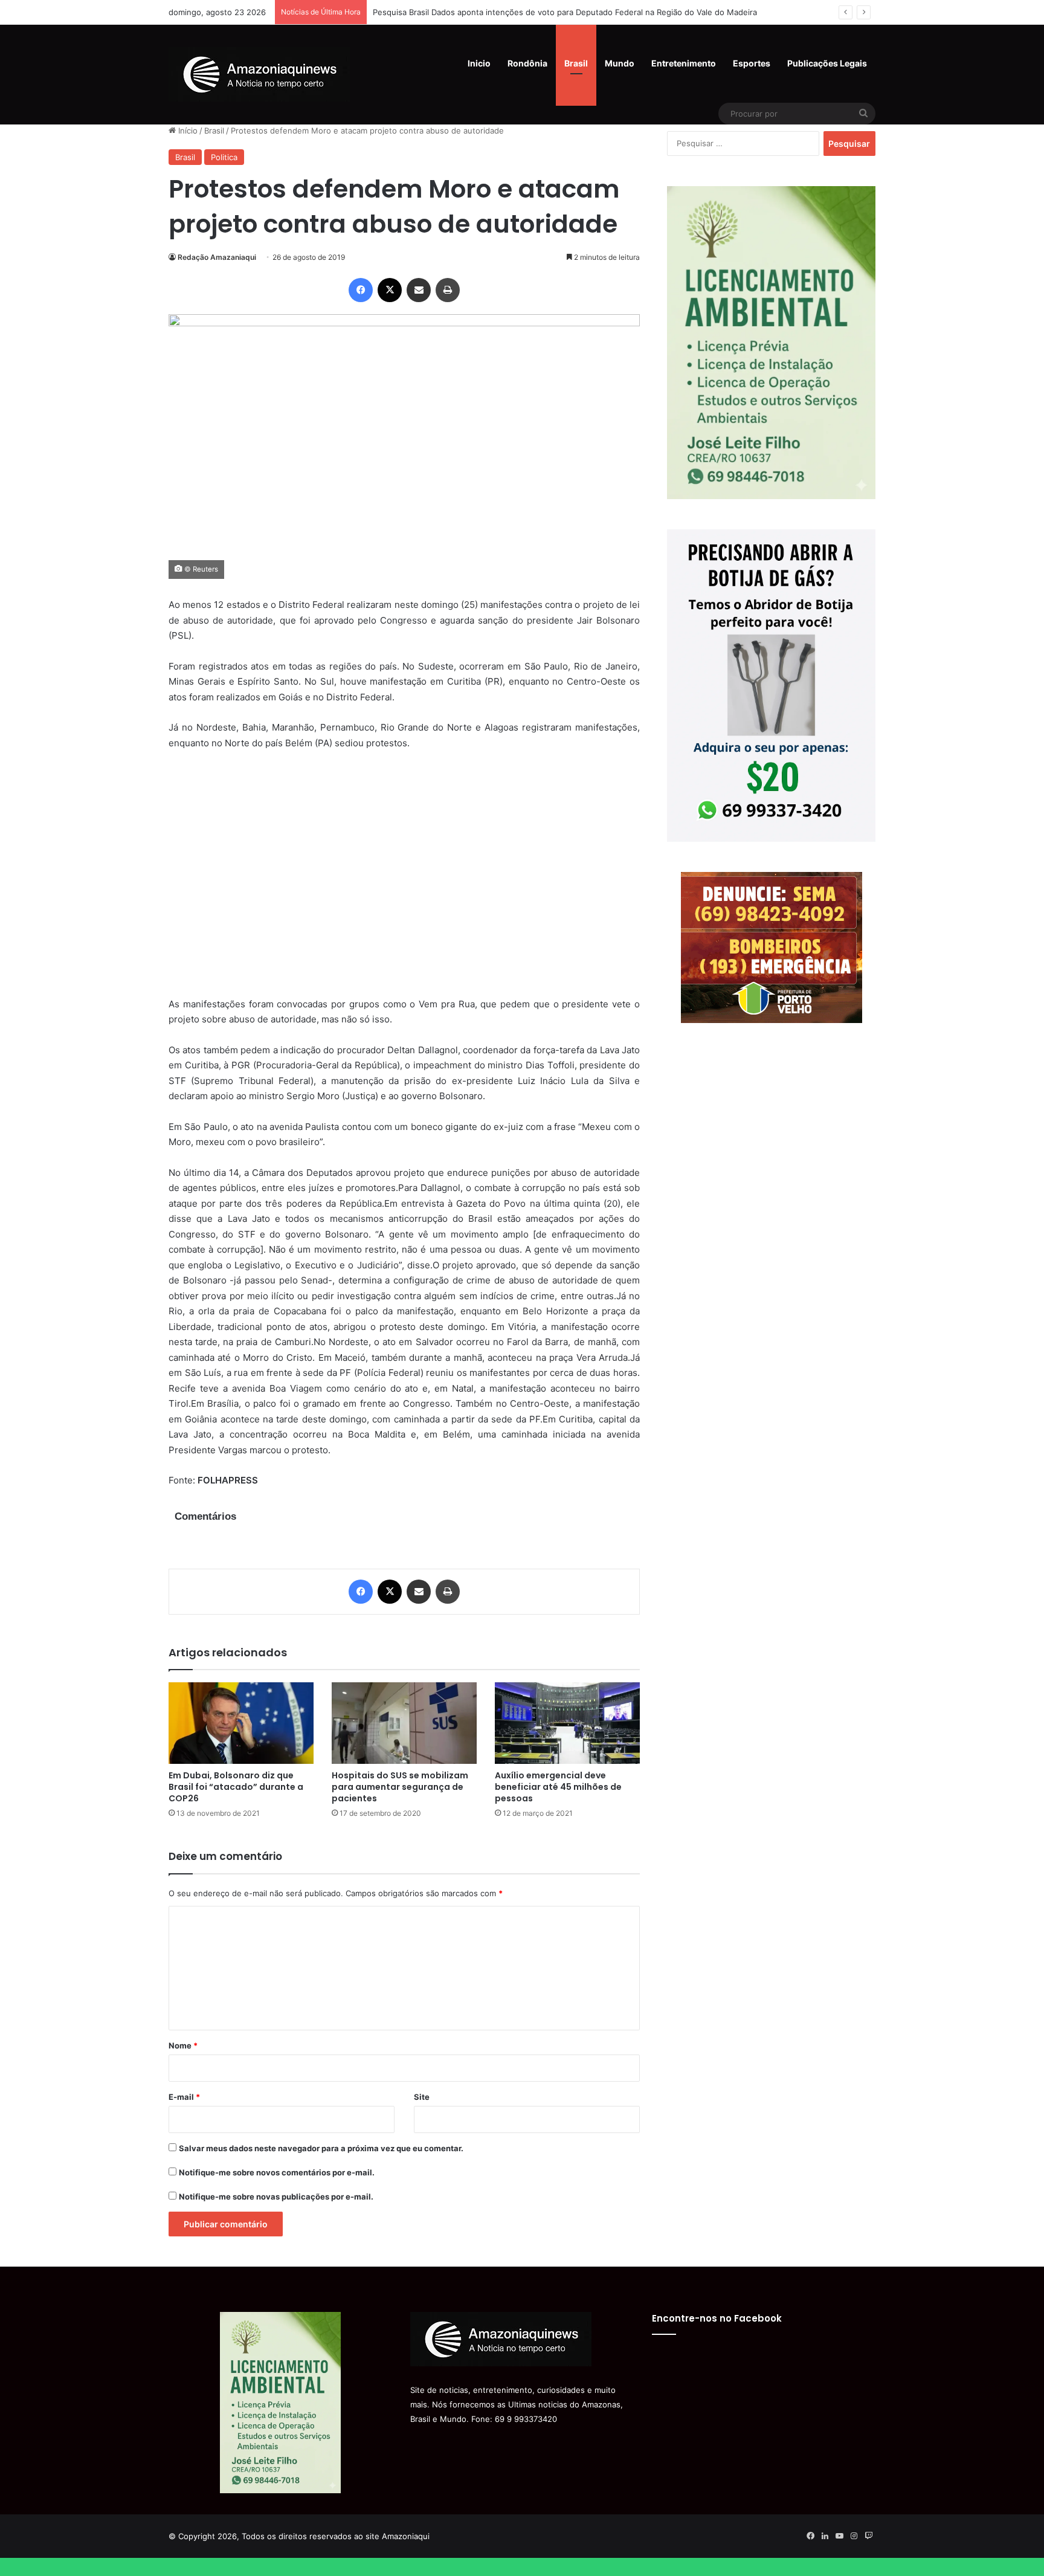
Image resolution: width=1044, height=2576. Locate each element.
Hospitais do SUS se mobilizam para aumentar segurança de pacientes (400, 1787)
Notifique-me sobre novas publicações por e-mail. (276, 2197)
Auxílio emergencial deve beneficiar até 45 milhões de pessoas (558, 1787)
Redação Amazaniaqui (217, 257)
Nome (183, 2045)
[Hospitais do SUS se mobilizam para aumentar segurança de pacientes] (404, 1723)
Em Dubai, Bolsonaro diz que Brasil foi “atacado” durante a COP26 (236, 1787)
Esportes (752, 63)
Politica (224, 157)
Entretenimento (684, 63)
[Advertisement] (404, 881)
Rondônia (527, 63)
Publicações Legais (827, 63)
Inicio (479, 63)
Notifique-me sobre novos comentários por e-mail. (277, 2172)
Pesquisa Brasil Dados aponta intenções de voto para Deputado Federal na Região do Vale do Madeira (565, 12)
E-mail (184, 2097)
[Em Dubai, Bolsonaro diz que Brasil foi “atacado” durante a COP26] (241, 1723)
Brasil (576, 63)
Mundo (620, 63)
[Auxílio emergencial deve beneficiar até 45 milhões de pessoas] (567, 1723)
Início (187, 131)
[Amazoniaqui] (259, 74)
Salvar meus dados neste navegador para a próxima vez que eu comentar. (321, 2148)
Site (422, 2097)
